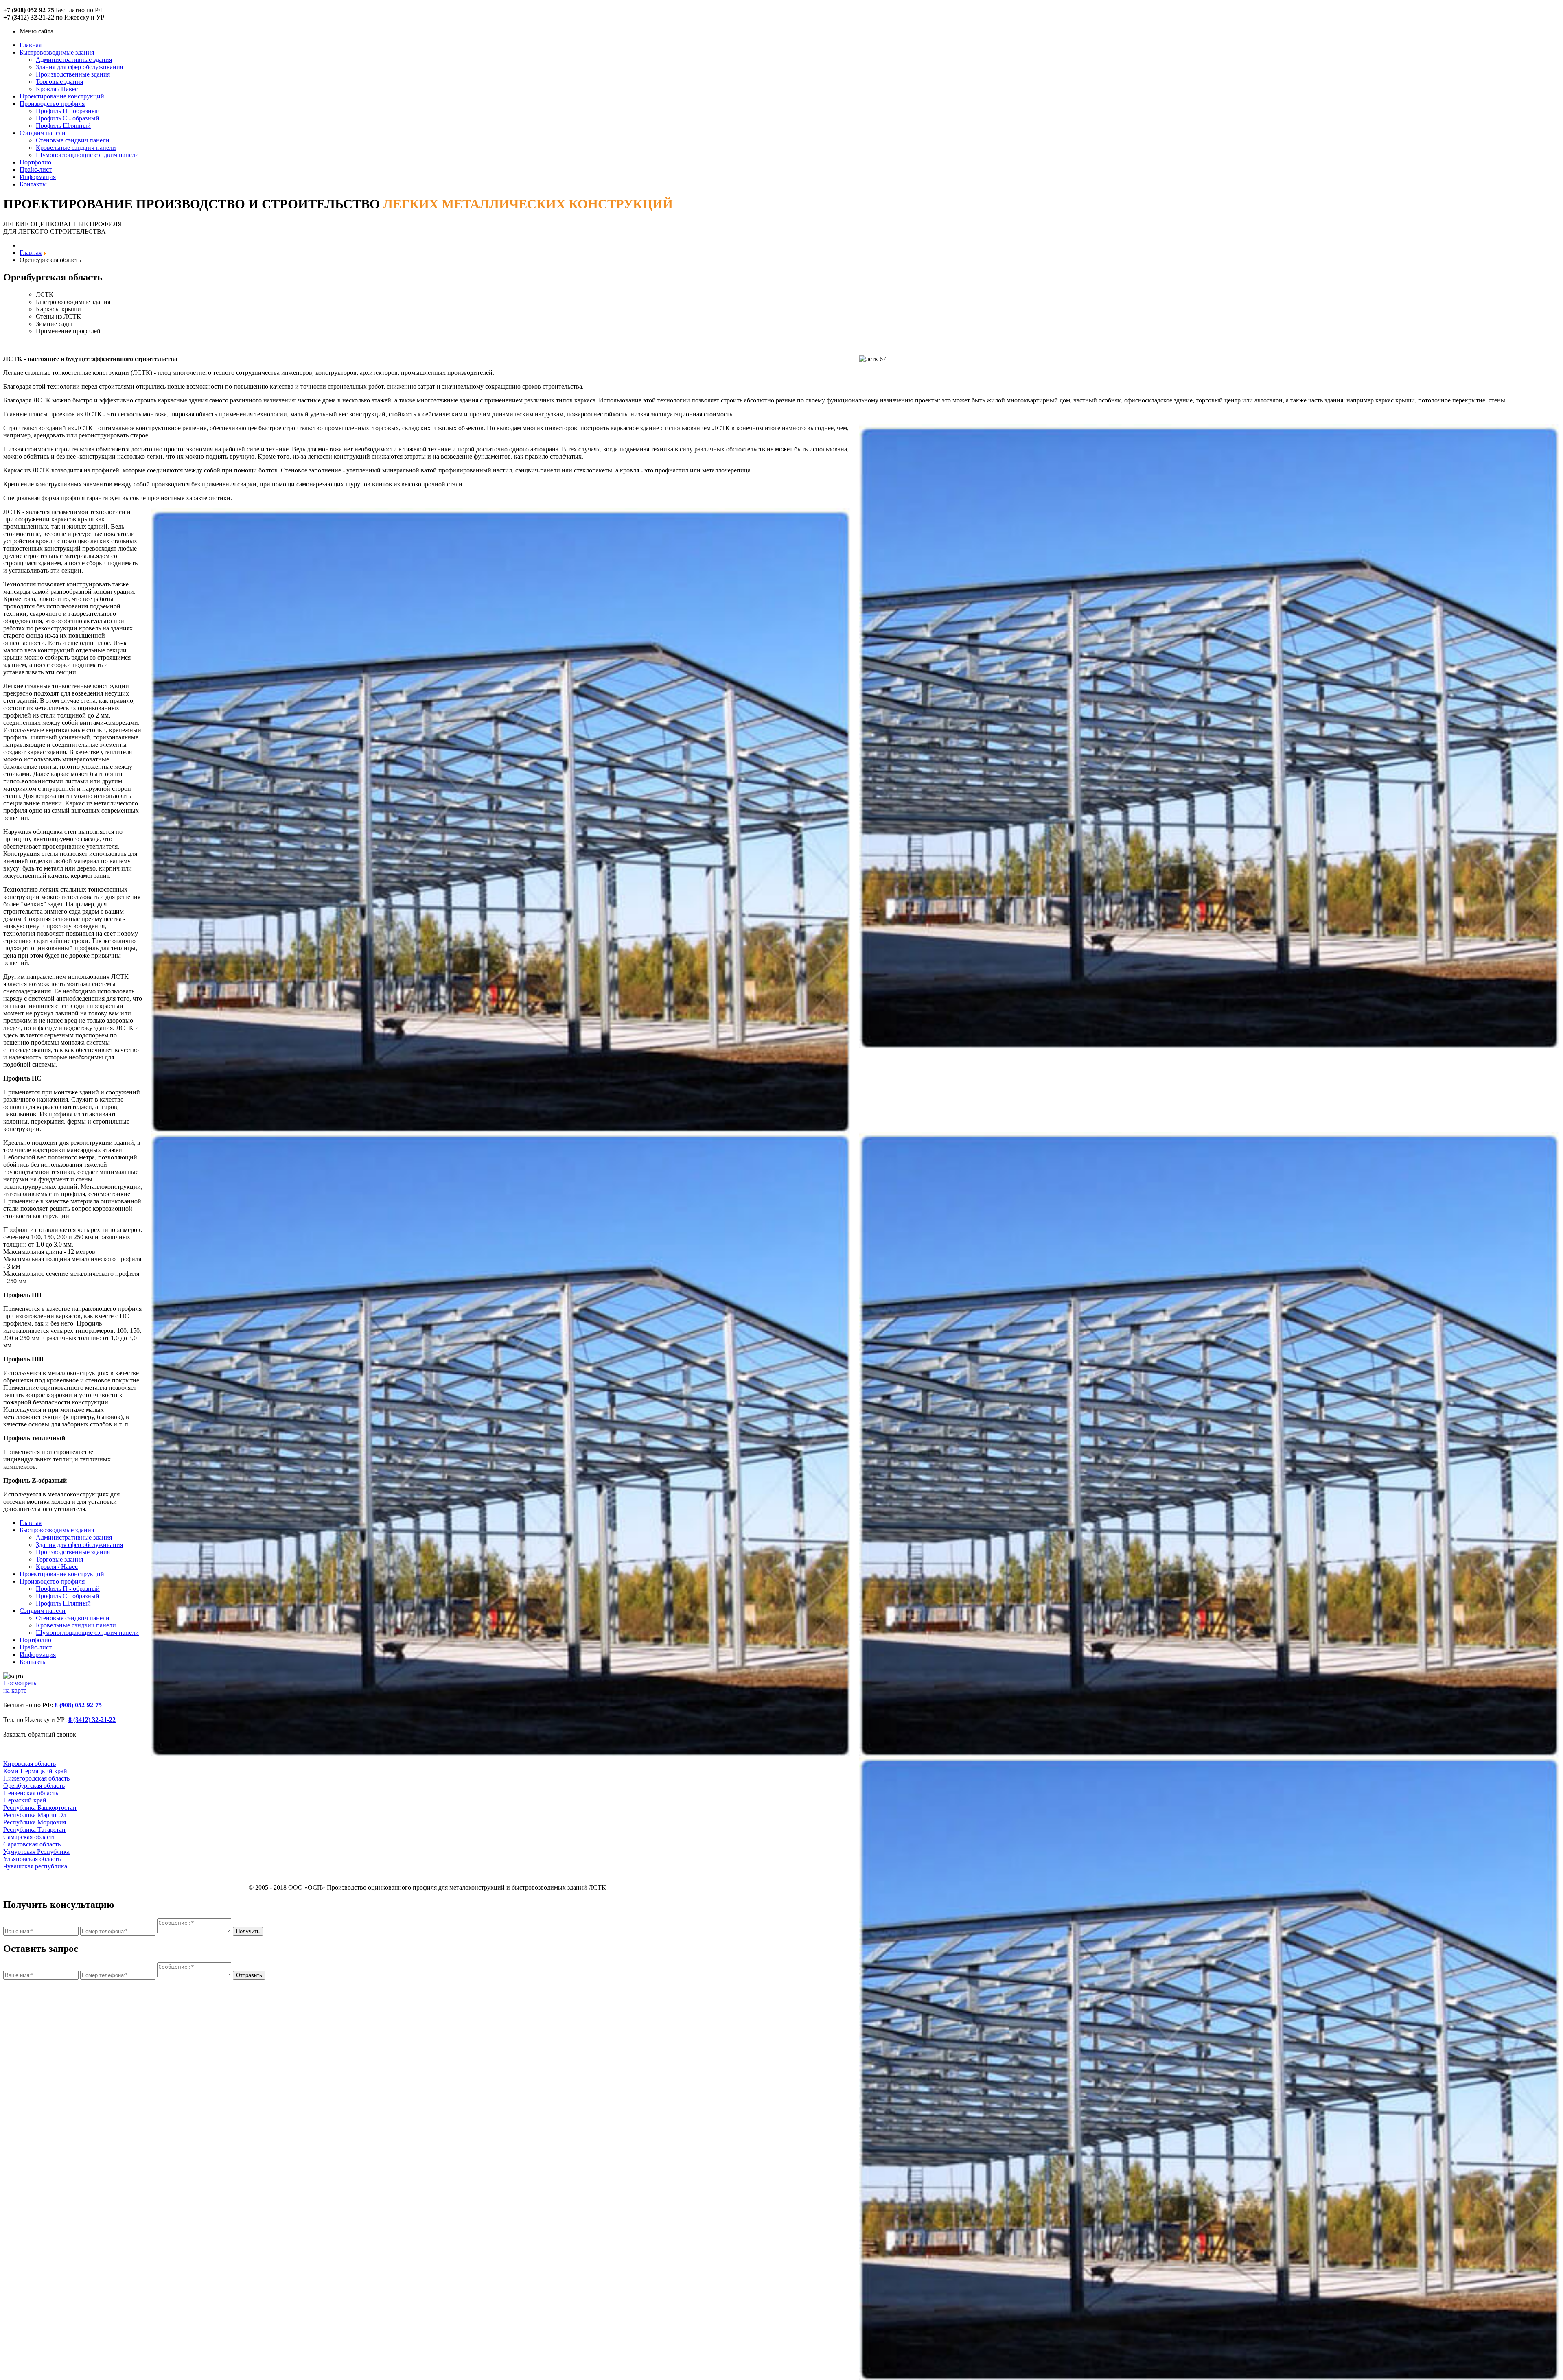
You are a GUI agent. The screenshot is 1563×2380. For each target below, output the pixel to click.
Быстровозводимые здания (57, 52)
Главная (31, 45)
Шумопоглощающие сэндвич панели (87, 155)
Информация (38, 177)
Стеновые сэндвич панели (73, 140)
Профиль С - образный (68, 118)
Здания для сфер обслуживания (79, 67)
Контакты (33, 184)
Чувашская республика (35, 1866)
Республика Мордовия (35, 1822)
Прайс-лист (36, 170)
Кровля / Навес (57, 89)
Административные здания (74, 60)
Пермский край (25, 1800)
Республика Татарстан (34, 1830)
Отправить (249, 1975)
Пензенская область (31, 1793)
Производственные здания (73, 74)
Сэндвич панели (43, 133)
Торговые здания (59, 82)
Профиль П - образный (68, 111)
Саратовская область (32, 1844)
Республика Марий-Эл (35, 1815)
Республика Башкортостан (40, 1808)
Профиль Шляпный (63, 126)
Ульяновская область (32, 1859)
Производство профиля (52, 104)
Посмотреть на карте (20, 1687)
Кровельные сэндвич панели (76, 148)
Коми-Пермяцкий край (35, 1771)
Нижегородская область (36, 1778)
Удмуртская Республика (36, 1852)
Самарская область (29, 1837)
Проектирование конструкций (62, 96)
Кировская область (30, 1764)
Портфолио (35, 162)
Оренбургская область (34, 1786)
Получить (248, 1931)
